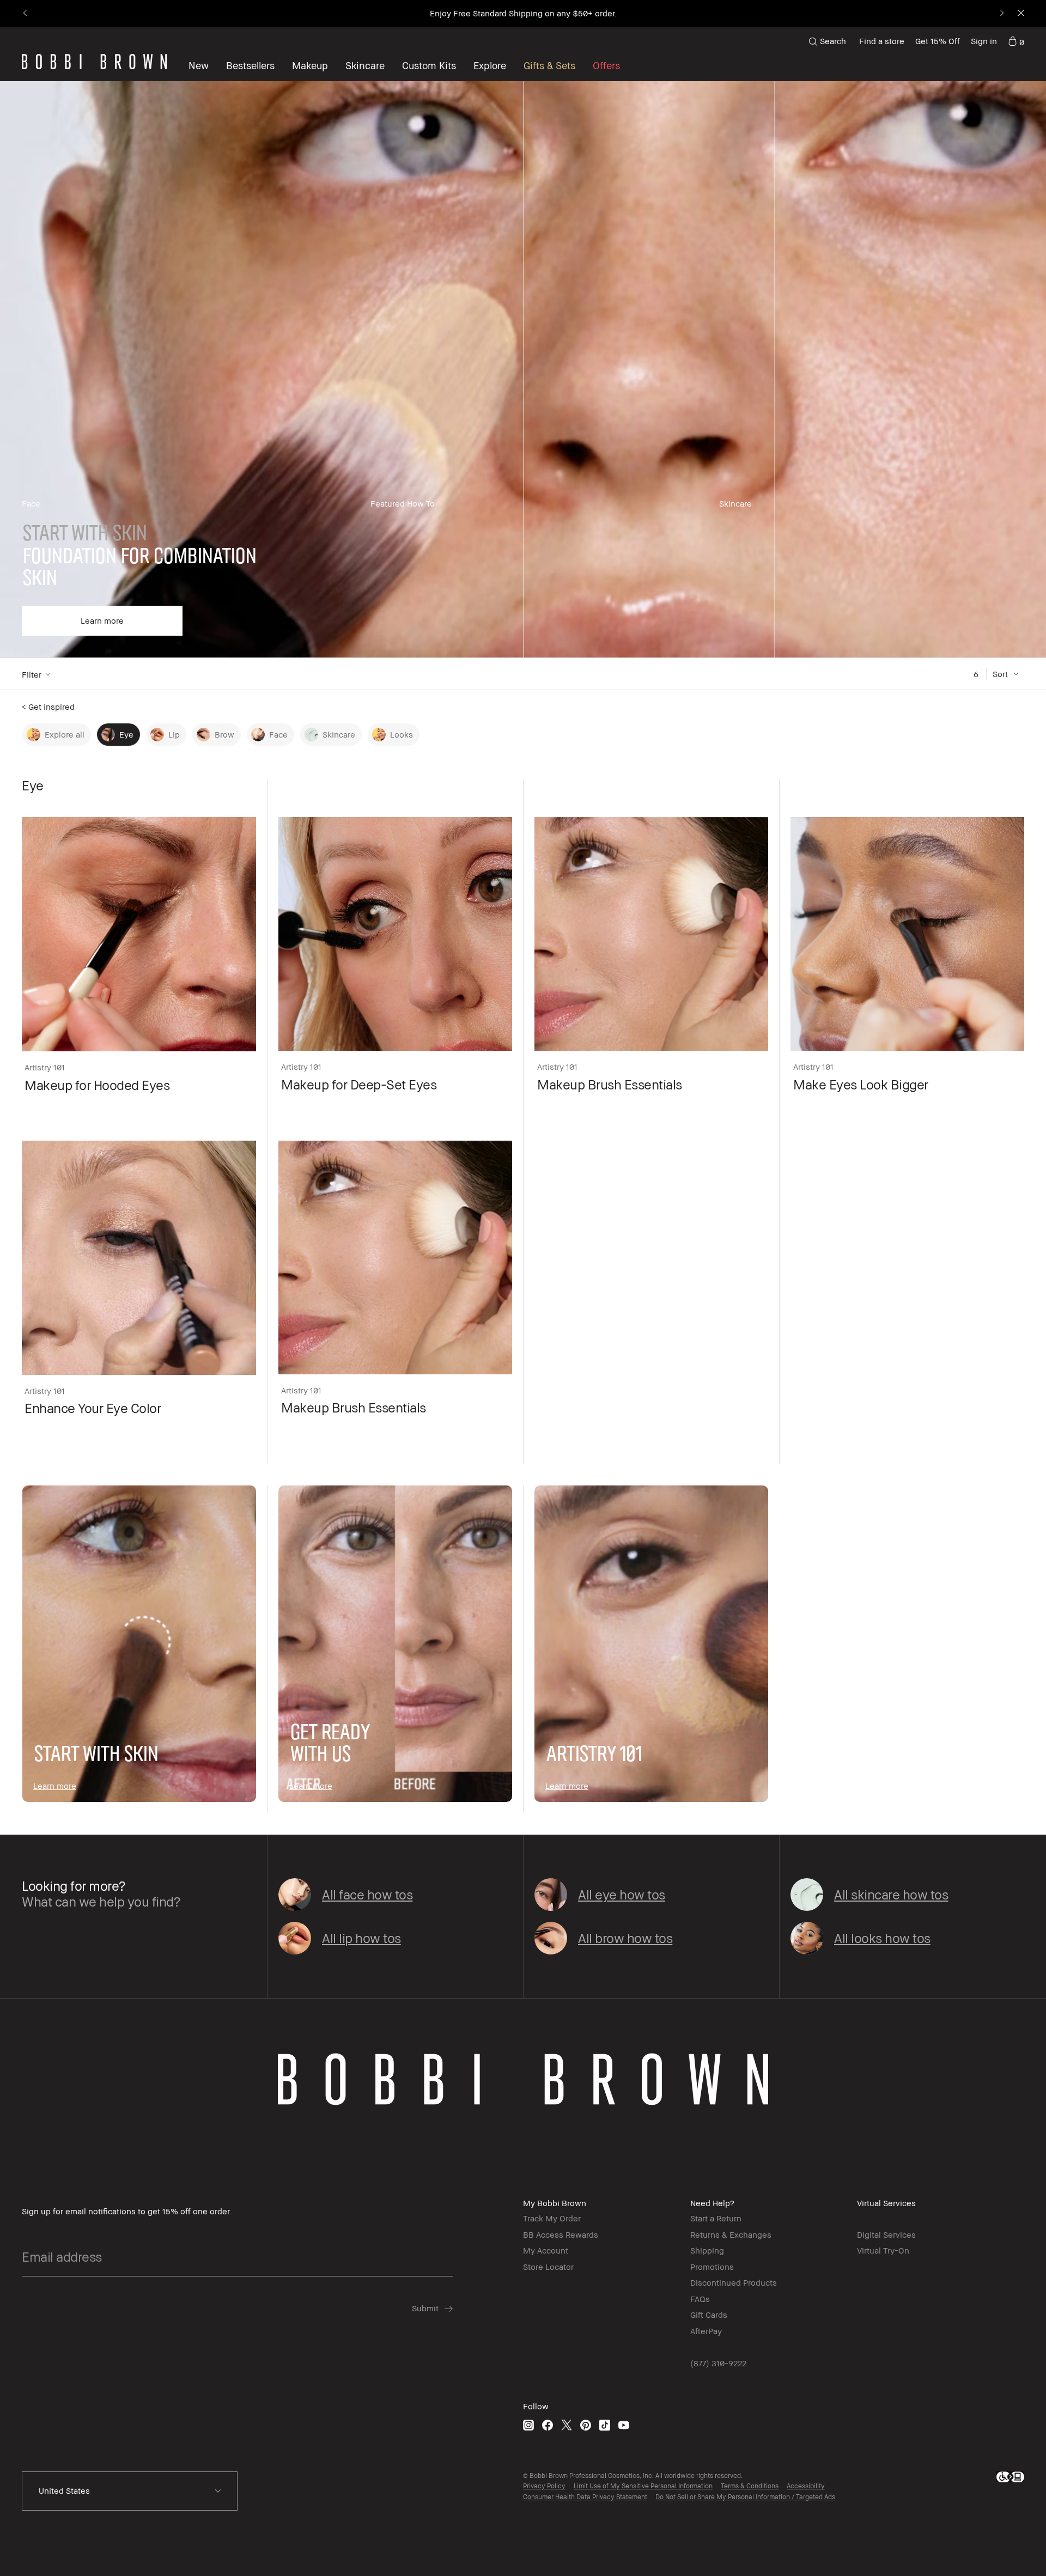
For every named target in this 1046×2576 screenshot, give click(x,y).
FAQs (700, 2299)
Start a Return (716, 2218)
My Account (546, 2250)
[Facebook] (548, 2425)
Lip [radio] (174, 734)
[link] (1016, 41)
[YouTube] (624, 2425)
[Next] (1001, 14)
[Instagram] (528, 2425)
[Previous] (26, 14)
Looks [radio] (402, 734)
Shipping (707, 2250)
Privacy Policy (544, 2486)
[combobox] (130, 2491)
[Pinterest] (586, 2425)
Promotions (712, 2267)
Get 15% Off (938, 41)
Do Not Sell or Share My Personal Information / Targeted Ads (745, 2497)
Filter (32, 674)
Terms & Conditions (750, 2486)
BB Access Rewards (561, 2234)
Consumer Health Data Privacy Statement (585, 2497)
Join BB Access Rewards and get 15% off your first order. (523, 13)
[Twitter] (567, 2425)
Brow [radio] (224, 734)
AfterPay (706, 2331)
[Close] (1020, 14)
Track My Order (552, 2218)
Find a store (882, 41)
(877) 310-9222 (718, 2363)
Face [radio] (278, 734)
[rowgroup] (523, 370)
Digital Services (886, 2234)
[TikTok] (605, 2425)
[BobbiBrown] (94, 62)
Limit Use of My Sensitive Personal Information (643, 2486)
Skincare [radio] (339, 734)
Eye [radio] (126, 734)
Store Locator (548, 2267)
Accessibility (806, 2486)
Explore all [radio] (65, 734)
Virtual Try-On (883, 2250)
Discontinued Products (734, 2282)
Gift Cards (709, 2315)
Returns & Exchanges (731, 2234)
